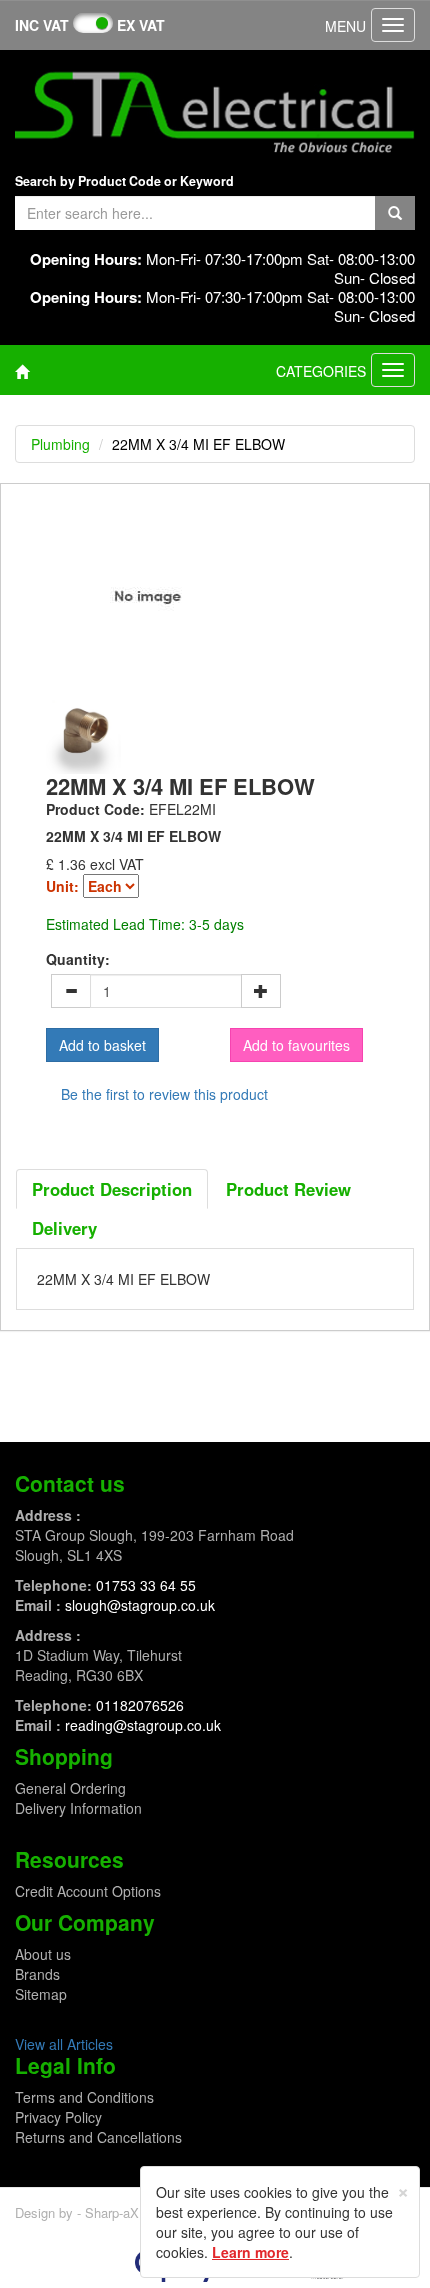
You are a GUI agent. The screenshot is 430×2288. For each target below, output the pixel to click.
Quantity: (78, 959)
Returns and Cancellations (98, 2137)
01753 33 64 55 (146, 1585)
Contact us (70, 1483)
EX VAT (141, 25)
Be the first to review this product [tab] (164, 1094)
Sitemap (41, 1994)
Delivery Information (78, 1808)
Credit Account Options (88, 1891)
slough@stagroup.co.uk (140, 1605)
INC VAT (42, 25)
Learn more (250, 2252)
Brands (37, 1974)
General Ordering (70, 1788)
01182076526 (140, 1705)
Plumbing (60, 444)
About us (43, 1954)
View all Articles (64, 2044)
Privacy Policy (58, 2117)
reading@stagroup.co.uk (143, 1725)
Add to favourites (296, 1045)
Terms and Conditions (84, 2097)
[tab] (112, 1189)
